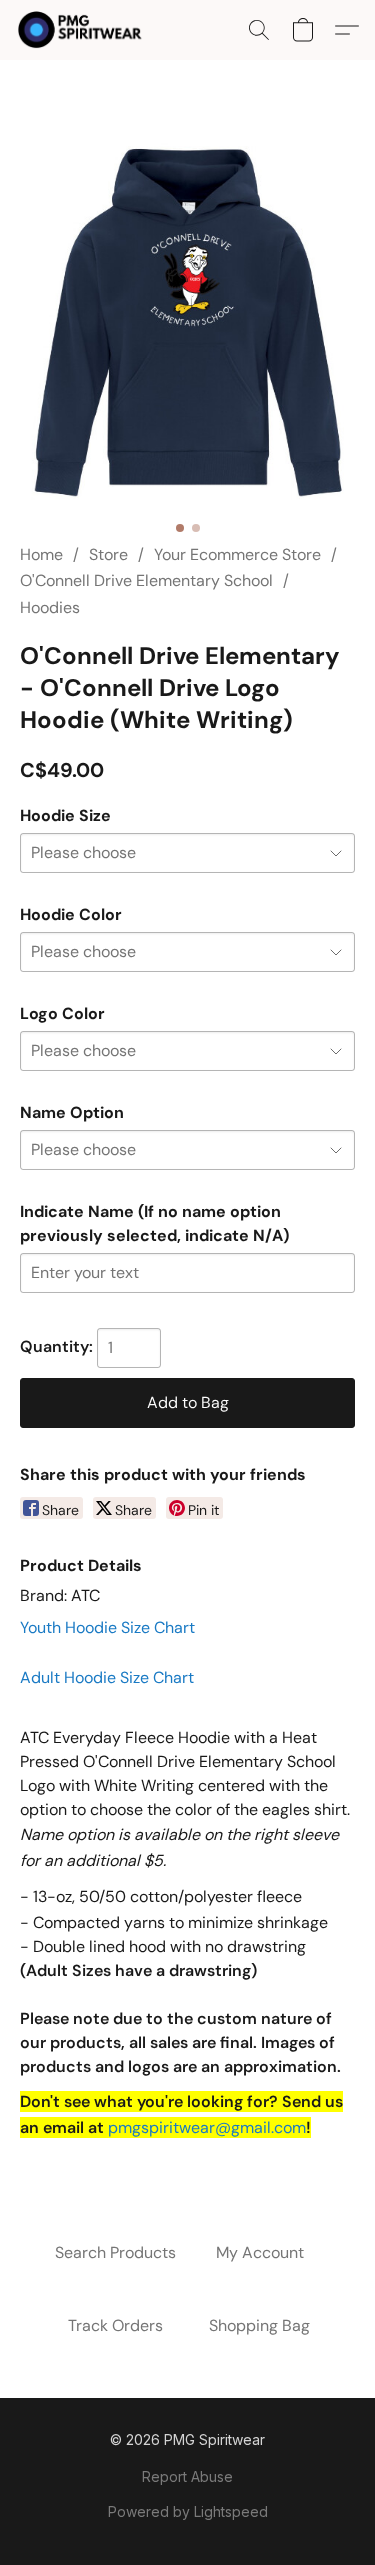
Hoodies (50, 607)
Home (41, 554)
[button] (83, 30)
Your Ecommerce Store (237, 554)
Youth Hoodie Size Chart (107, 1627)
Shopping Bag (259, 2325)
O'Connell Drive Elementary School (146, 580)
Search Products (115, 2252)
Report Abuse (187, 2476)
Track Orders (115, 2325)
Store (108, 554)
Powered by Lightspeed (188, 2511)
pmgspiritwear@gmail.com (207, 2127)
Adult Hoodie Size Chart (107, 1677)
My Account (260, 2252)
